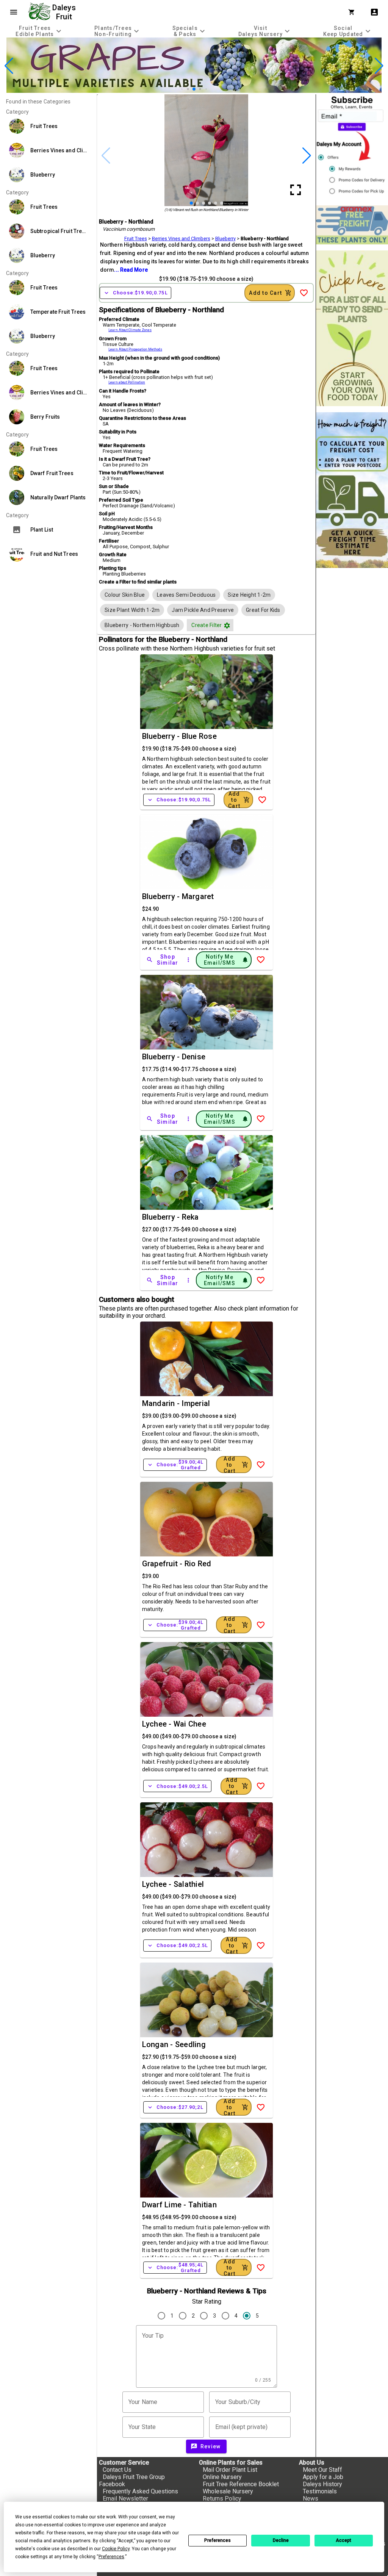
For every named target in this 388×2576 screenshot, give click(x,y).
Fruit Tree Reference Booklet (241, 2484)
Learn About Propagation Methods (135, 349)
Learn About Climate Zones (130, 330)
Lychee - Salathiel (173, 1884)
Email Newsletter (125, 2499)
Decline (281, 2540)
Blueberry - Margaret (178, 896)
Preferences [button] (111, 2557)
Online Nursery (222, 2477)
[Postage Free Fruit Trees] (352, 225)
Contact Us (117, 2470)
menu (14, 12)
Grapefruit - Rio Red (177, 1564)
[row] (125, 595)
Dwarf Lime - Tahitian (179, 2205)
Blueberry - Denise (174, 1057)
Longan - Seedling (174, 2044)
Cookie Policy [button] (116, 2549)
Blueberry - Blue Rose (179, 736)
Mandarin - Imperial (176, 1403)
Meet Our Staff (322, 2470)
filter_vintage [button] (227, 626)
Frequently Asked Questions (140, 2491)
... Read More (131, 270)
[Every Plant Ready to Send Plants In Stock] (352, 328)
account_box (374, 12)
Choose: (135, 293)
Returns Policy (222, 2499)
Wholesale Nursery (228, 2491)
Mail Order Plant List (230, 2470)
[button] (182, 89)
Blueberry (225, 239)
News (311, 2499)
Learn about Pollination (127, 382)
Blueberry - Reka (171, 1217)
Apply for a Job (323, 2477)
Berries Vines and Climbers (181, 239)
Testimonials (320, 2491)
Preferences (217, 2540)
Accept (343, 2540)
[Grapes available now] (194, 91)
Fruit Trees (136, 239)
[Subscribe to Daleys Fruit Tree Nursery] (352, 147)
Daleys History (322, 2484)
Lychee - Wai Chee (174, 1724)
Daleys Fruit (65, 12)
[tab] (39, 31)
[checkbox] (125, 595)
